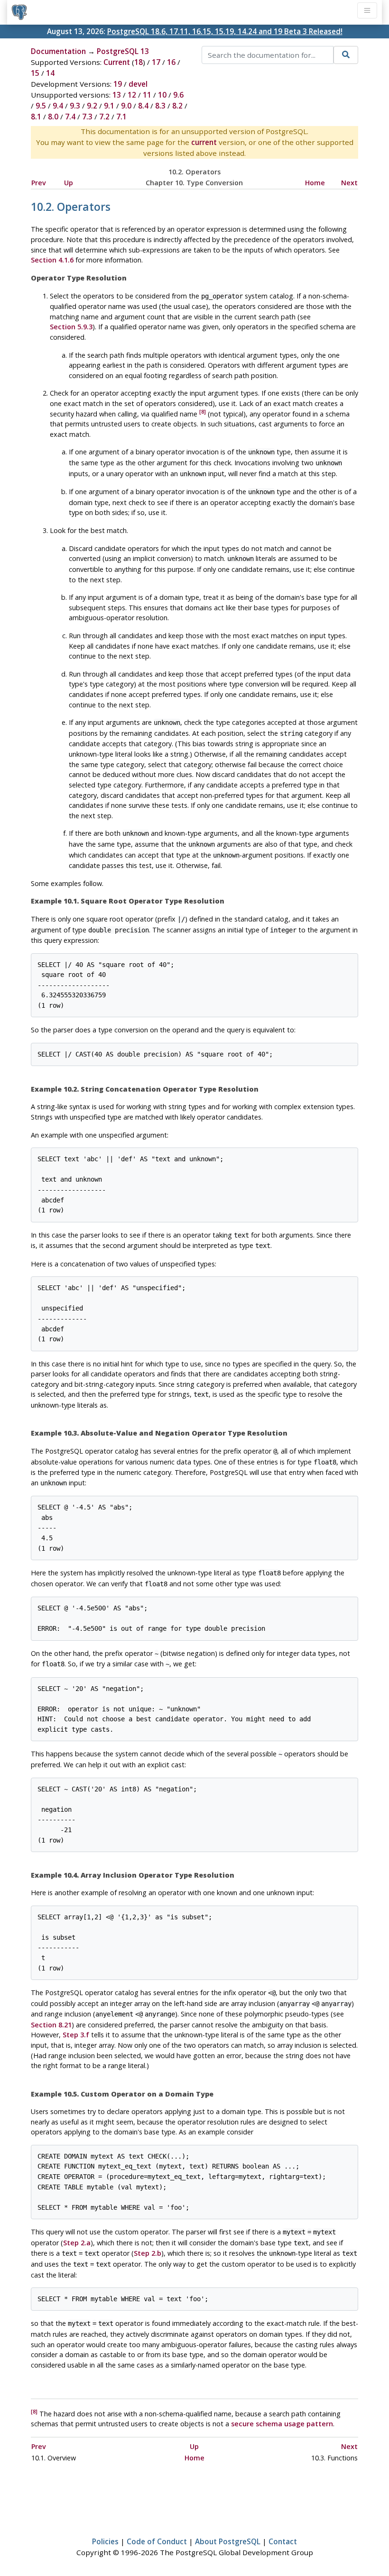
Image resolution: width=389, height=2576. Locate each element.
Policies (105, 2541)
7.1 (121, 117)
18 (139, 62)
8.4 (143, 106)
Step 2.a (77, 2243)
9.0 (126, 106)
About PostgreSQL (228, 2541)
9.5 (41, 106)
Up (69, 183)
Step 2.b (148, 2253)
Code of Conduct (157, 2541)
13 (117, 95)
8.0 (53, 117)
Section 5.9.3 (71, 327)
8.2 (177, 106)
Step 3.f (76, 2035)
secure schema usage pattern (282, 2424)
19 (118, 84)
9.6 (178, 95)
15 (35, 73)
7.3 (87, 117)
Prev (39, 183)
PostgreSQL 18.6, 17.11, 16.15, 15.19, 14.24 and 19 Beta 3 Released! (225, 31)
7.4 (70, 117)
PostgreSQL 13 (123, 51)
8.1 (36, 117)
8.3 (160, 106)
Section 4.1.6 (52, 260)
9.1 (109, 106)
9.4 (58, 106)
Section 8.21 (51, 2025)
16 (171, 62)
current (204, 142)
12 (132, 95)
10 (162, 95)
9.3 (75, 106)
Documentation (58, 51)
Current (117, 62)
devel (138, 84)
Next (349, 183)
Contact (283, 2541)
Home (315, 183)
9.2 (92, 106)
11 (147, 95)
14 (50, 73)
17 (156, 62)
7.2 (104, 117)
